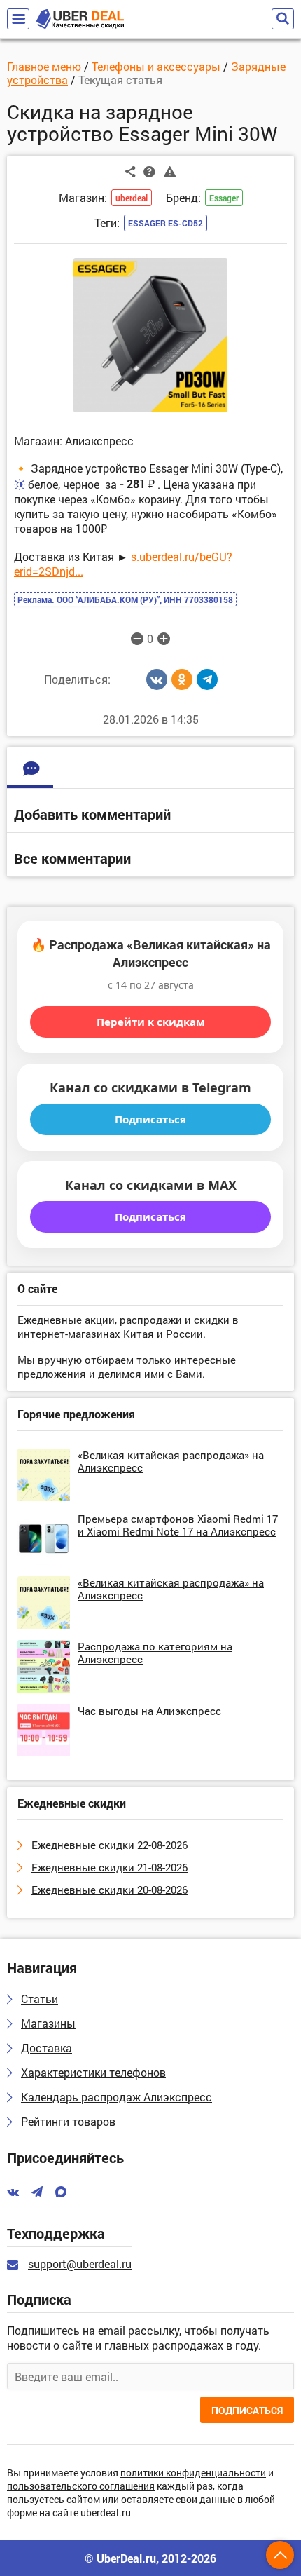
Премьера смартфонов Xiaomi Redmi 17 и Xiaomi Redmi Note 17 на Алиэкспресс (178, 1525)
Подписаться (150, 1119)
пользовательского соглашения (81, 2487)
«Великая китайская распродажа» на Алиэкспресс (171, 1461)
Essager (224, 198)
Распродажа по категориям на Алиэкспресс (155, 1653)
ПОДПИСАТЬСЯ (247, 2410)
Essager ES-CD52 (166, 223)
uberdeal (132, 198)
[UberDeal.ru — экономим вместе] (80, 19)
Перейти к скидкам (151, 1022)
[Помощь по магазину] (149, 171)
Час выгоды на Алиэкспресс (149, 1711)
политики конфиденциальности (193, 2473)
